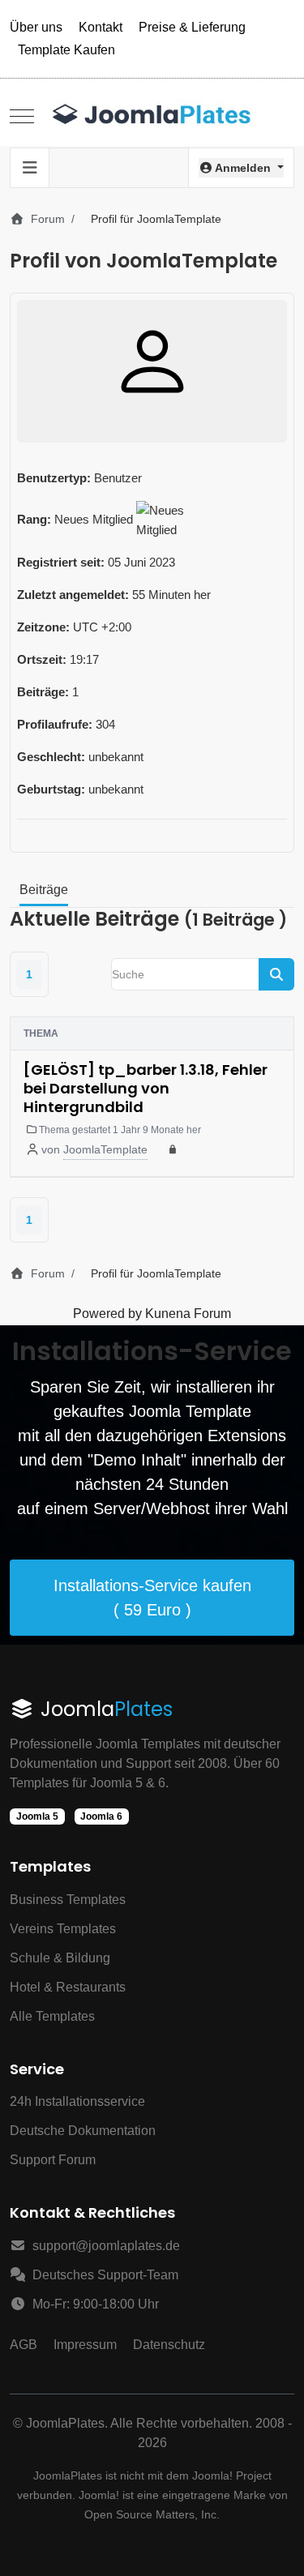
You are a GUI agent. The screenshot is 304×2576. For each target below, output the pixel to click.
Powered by (107, 1314)
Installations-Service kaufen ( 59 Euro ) (152, 1598)
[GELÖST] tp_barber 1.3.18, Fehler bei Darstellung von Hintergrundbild (146, 1089)
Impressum (85, 2345)
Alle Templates (52, 2016)
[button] (241, 168)
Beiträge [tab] (44, 890)
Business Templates (68, 1900)
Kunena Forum (188, 1314)
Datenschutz (169, 2345)
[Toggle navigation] (30, 168)
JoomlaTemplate (105, 1149)
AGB (24, 2345)
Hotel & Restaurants (68, 1987)
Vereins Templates (63, 1929)
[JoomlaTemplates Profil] (152, 362)
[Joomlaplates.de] (152, 116)
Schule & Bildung (60, 1958)
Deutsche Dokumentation (83, 2131)
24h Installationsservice (77, 2101)
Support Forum (53, 2160)
